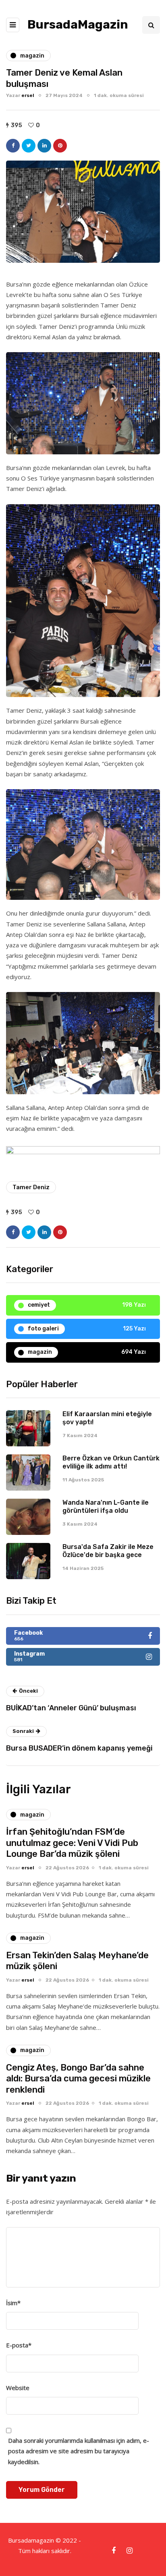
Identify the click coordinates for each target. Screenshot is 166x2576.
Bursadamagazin (32, 2540)
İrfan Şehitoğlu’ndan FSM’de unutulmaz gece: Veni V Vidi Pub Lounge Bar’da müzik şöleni (72, 1843)
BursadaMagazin (78, 25)
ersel (28, 95)
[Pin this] (60, 146)
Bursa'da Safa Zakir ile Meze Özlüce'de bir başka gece (108, 1551)
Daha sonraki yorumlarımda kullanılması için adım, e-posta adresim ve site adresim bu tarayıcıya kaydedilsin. (79, 2451)
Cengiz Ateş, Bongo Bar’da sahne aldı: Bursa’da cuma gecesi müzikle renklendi (78, 2079)
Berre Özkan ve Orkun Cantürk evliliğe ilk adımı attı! (111, 1462)
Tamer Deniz (31, 1187)
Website (18, 2388)
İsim (13, 2303)
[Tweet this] (29, 146)
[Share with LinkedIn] (44, 146)
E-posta (19, 2345)
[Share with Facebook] (13, 146)
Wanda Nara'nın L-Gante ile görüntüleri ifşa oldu (106, 1507)
